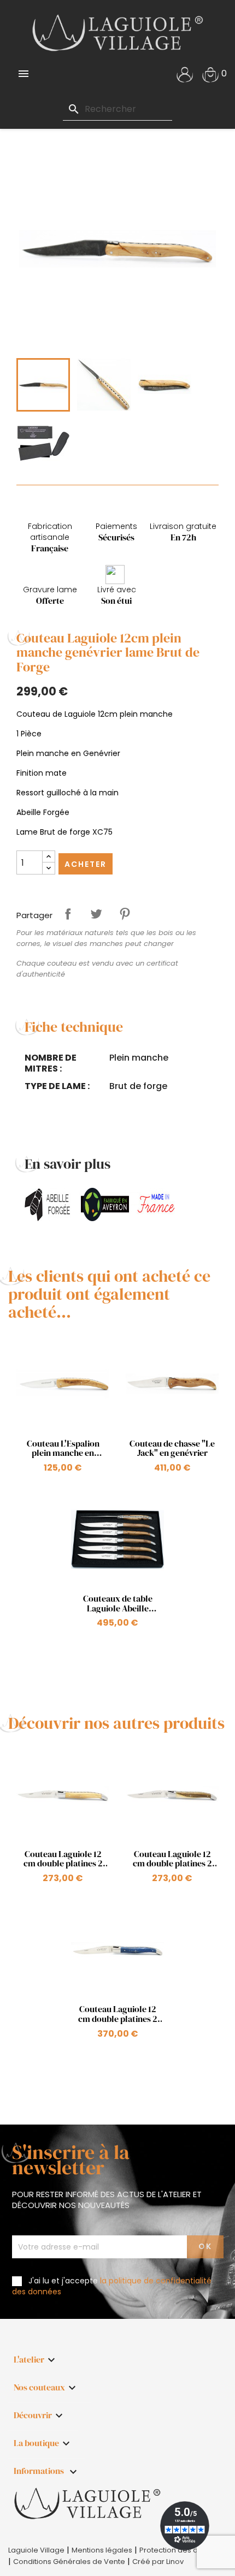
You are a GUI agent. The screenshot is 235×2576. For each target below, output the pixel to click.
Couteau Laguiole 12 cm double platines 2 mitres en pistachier (172, 1859)
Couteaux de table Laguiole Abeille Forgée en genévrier (117, 1604)
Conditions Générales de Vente (69, 2562)
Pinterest (125, 914)
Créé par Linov (158, 2562)
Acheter (86, 864)
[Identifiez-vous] (185, 73)
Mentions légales (102, 2550)
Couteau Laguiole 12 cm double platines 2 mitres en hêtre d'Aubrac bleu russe (118, 2014)
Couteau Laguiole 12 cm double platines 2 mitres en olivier (63, 1859)
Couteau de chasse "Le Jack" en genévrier (172, 1448)
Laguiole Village (36, 2550)
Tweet (96, 914)
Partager (68, 914)
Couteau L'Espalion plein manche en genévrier (63, 1448)
